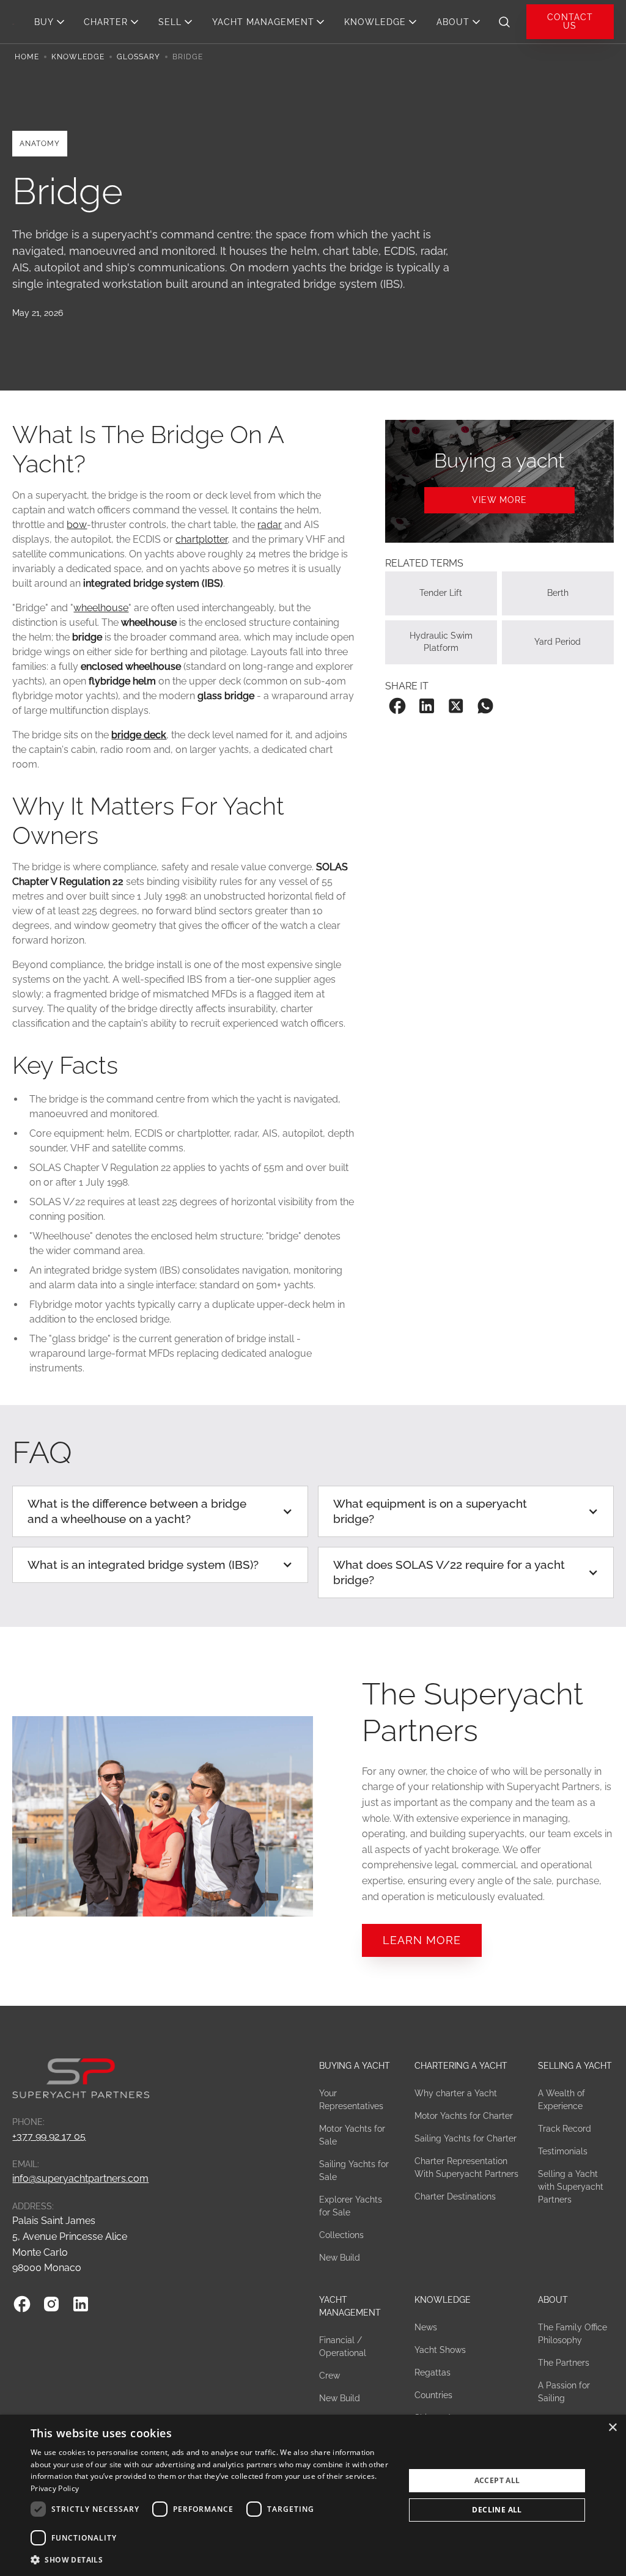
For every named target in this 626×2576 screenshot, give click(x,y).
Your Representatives (351, 2100)
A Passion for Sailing (564, 2392)
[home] (13, 21)
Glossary (138, 57)
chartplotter (201, 539)
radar (270, 525)
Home (27, 57)
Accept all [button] (497, 2480)
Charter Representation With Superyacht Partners (466, 2167)
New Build (340, 2258)
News (426, 2327)
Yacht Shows (440, 2350)
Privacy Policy (55, 2488)
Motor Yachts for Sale (352, 2135)
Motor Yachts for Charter (464, 2116)
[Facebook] (22, 2304)
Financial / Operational (343, 2347)
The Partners (564, 2363)
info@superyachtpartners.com (80, 2178)
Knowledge (78, 57)
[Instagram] (51, 2304)
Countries (433, 2395)
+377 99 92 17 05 (49, 2136)
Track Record (565, 2129)
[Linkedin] (81, 2304)
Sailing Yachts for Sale (354, 2171)
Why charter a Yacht (456, 2093)
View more (499, 500)
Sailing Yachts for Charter (466, 2138)
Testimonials (563, 2151)
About (553, 2300)
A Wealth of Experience (562, 2100)
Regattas (433, 2372)
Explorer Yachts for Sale (351, 2206)
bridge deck (139, 735)
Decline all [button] (497, 2510)
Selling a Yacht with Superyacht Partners (571, 2187)
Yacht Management (350, 2306)
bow (77, 525)
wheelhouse (101, 608)
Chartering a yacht (461, 2066)
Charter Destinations (455, 2196)
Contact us (570, 21)
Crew (330, 2376)
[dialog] (313, 2495)
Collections (341, 2235)
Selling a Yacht (575, 2066)
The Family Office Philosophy (573, 2334)
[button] (53, 22)
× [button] (612, 2428)
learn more (422, 1940)
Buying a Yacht (355, 2066)
